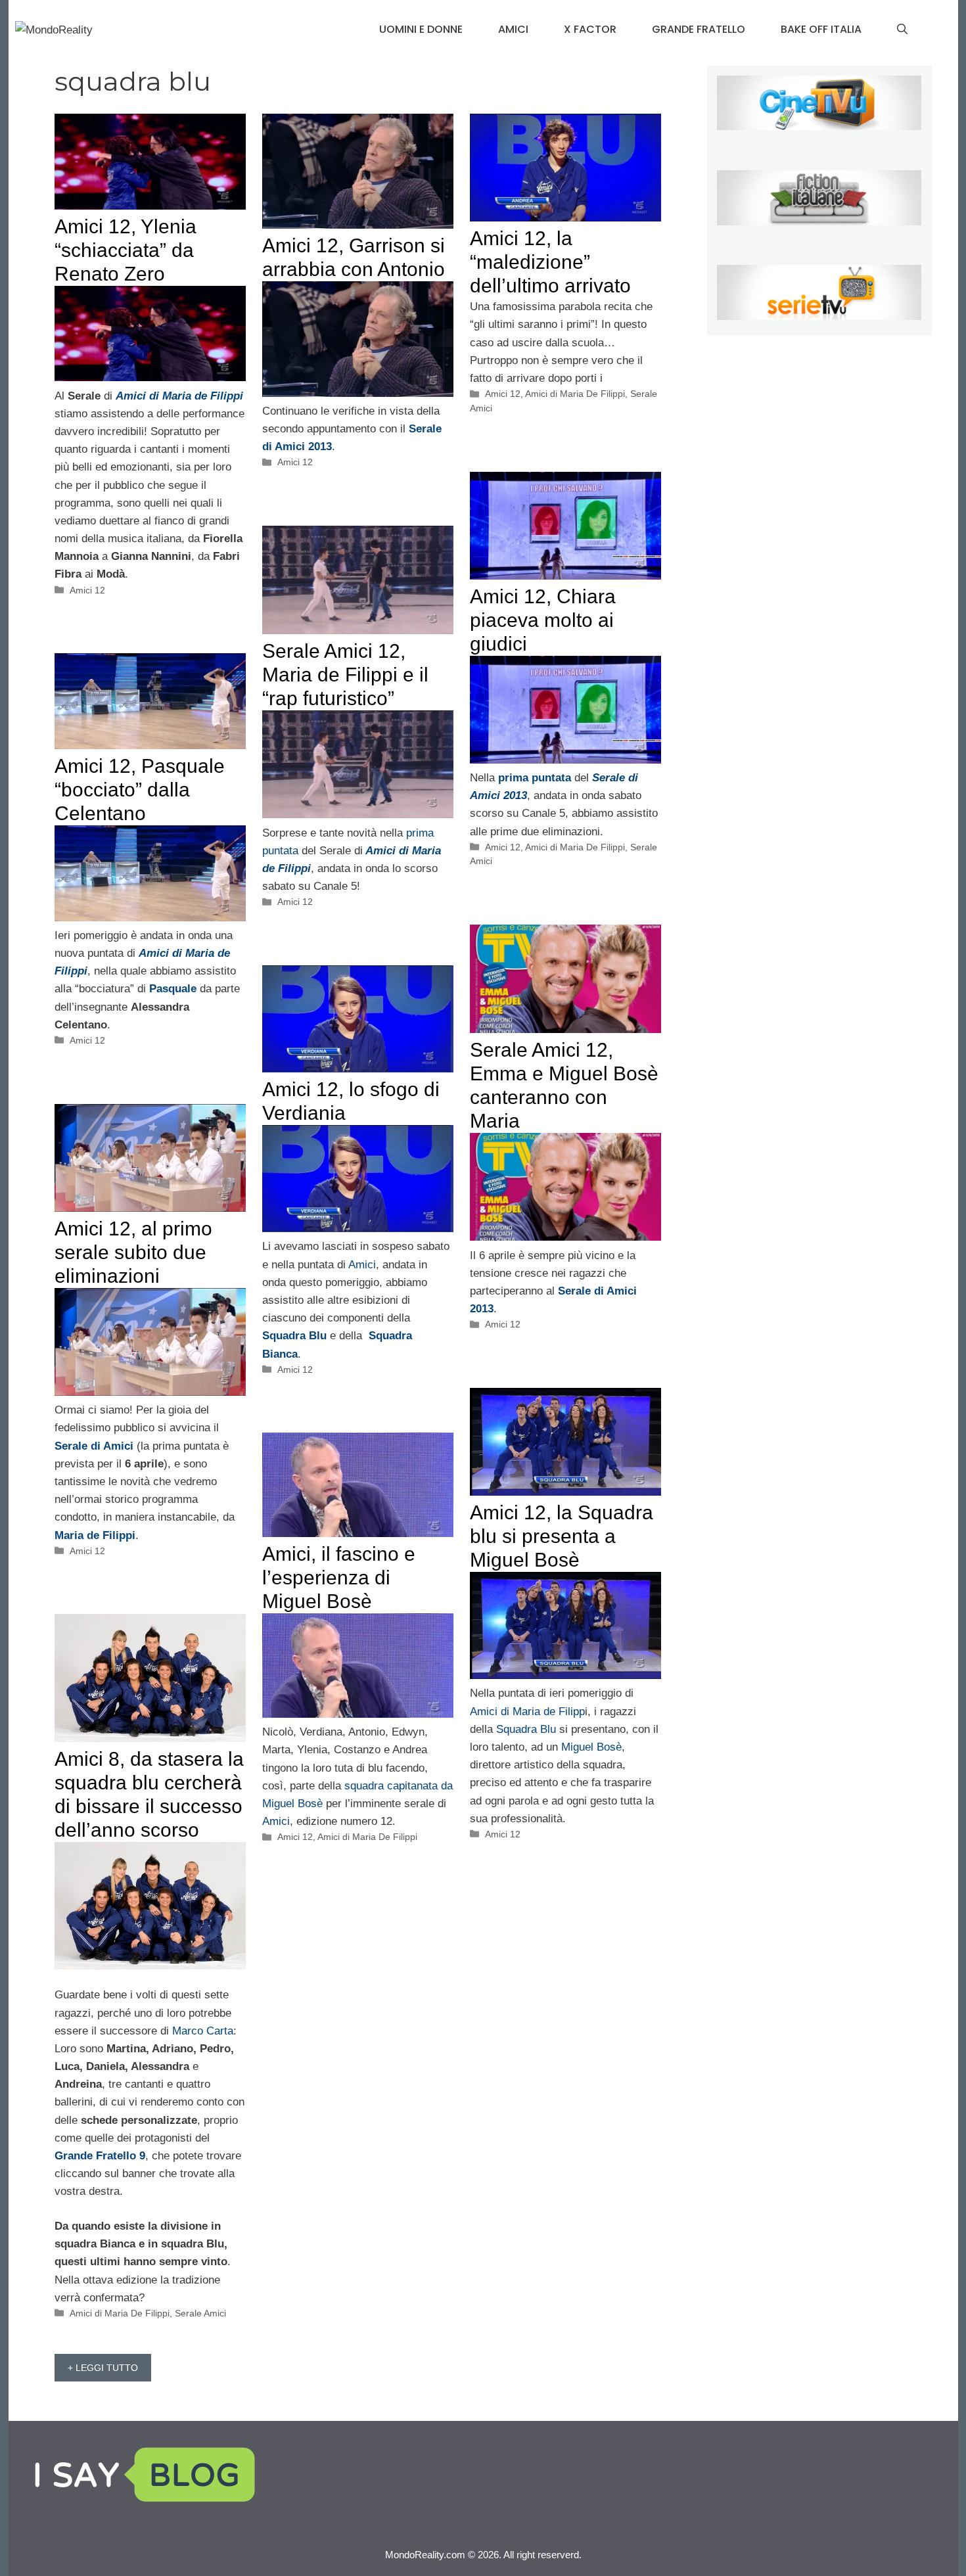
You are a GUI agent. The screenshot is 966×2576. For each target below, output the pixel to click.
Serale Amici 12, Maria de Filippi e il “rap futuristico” (345, 675)
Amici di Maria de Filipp (527, 1712)
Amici (513, 29)
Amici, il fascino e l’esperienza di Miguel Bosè (339, 1577)
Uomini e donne (421, 29)
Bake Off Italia (821, 29)
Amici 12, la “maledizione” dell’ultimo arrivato (550, 262)
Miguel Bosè (591, 1747)
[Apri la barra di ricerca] (902, 30)
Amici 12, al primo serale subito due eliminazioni (133, 1252)
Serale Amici (200, 2313)
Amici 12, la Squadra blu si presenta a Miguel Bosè (562, 1536)
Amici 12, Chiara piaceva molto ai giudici (543, 620)
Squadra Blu (526, 1729)
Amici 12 (87, 590)
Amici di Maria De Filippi (575, 394)
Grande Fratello (699, 29)
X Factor (590, 29)
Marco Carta (203, 2031)
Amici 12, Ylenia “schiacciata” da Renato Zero (126, 250)
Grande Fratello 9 (100, 2156)
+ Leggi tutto (103, 2368)
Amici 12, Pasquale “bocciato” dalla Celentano (140, 790)
